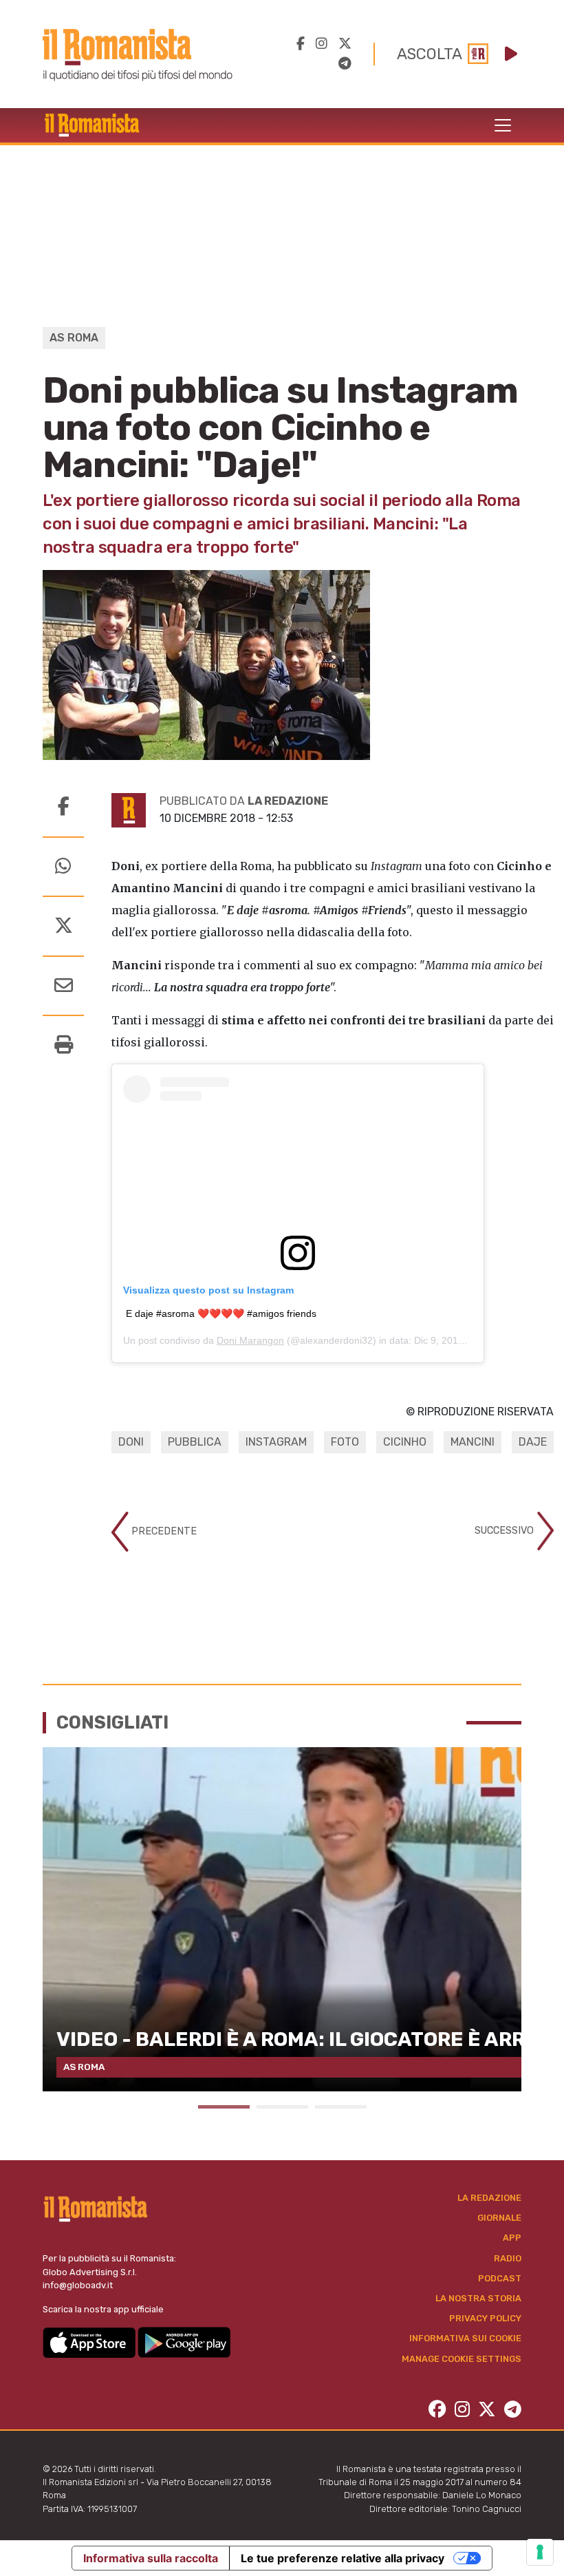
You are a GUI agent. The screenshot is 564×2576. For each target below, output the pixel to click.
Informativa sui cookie (465, 2338)
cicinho (405, 1442)
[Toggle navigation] (503, 125)
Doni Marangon (250, 1340)
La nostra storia (478, 2298)
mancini (473, 1442)
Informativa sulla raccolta (151, 2558)
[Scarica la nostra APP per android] (184, 2342)
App (512, 2238)
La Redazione (489, 2198)
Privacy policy (485, 2318)
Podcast (500, 2278)
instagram (276, 1442)
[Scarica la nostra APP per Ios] (90, 2342)
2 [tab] (282, 2107)
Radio (508, 2258)
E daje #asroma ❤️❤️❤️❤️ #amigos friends (221, 1313)
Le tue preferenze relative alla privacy (343, 2558)
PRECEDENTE (163, 1531)
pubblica (195, 1442)
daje (533, 1442)
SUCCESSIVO (506, 1531)
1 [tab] (224, 2107)
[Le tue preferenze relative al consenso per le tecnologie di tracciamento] (540, 2552)
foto (345, 1442)
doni (131, 1442)
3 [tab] (341, 2107)
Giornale (499, 2218)
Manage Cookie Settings (462, 2359)
